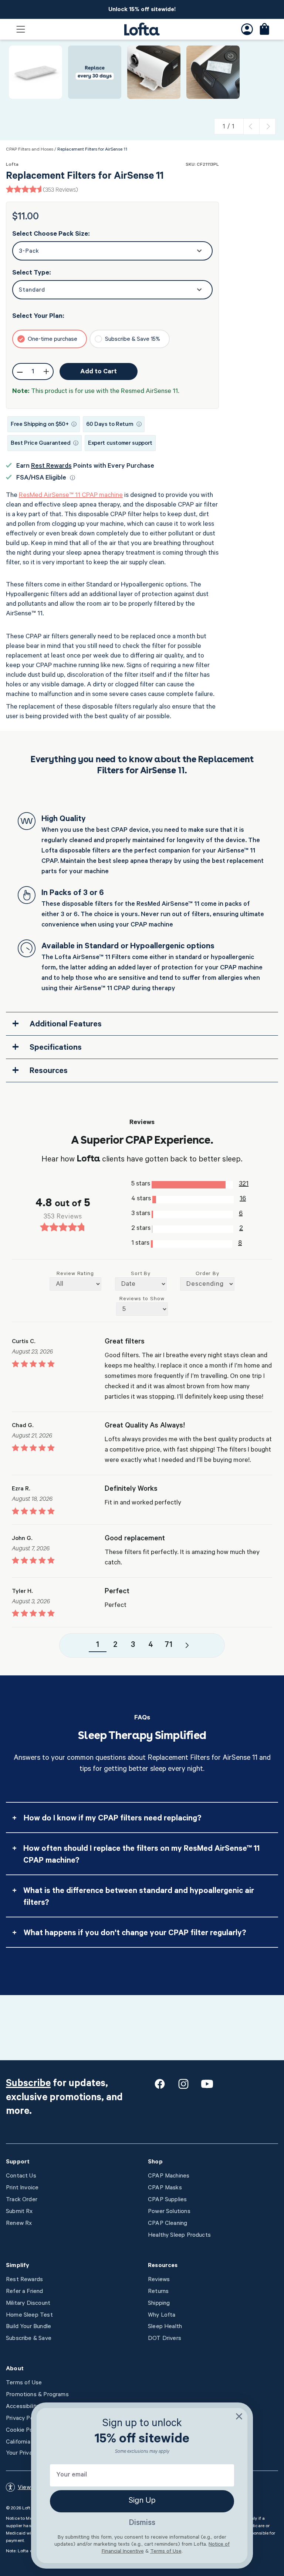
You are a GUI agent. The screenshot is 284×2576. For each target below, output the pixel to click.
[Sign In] (247, 29)
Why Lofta (162, 2316)
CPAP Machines (169, 2176)
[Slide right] (267, 127)
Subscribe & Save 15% (133, 340)
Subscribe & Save (29, 2339)
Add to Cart (99, 372)
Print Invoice (22, 2188)
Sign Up (142, 2501)
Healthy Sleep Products (179, 2236)
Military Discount (28, 2304)
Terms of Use (24, 2383)
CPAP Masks (165, 2188)
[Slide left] (251, 127)
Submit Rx (19, 2212)
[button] (21, 29)
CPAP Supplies (167, 2200)
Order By (208, 1274)
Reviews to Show (142, 1299)
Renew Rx (19, 2224)
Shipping (159, 2304)
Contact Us (21, 2176)
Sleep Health (165, 2327)
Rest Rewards (51, 467)
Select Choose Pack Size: (51, 235)
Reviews (159, 2280)
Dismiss (142, 2523)
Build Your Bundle (28, 2327)
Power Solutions (169, 2212)
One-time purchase (53, 340)
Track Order (22, 2200)
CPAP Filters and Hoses (30, 150)
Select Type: (32, 273)
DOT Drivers (165, 2339)
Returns (158, 2292)
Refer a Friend (25, 2292)
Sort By (141, 1274)
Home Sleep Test (29, 2316)
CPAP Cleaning (168, 2224)
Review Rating (75, 1274)
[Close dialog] (239, 2416)
